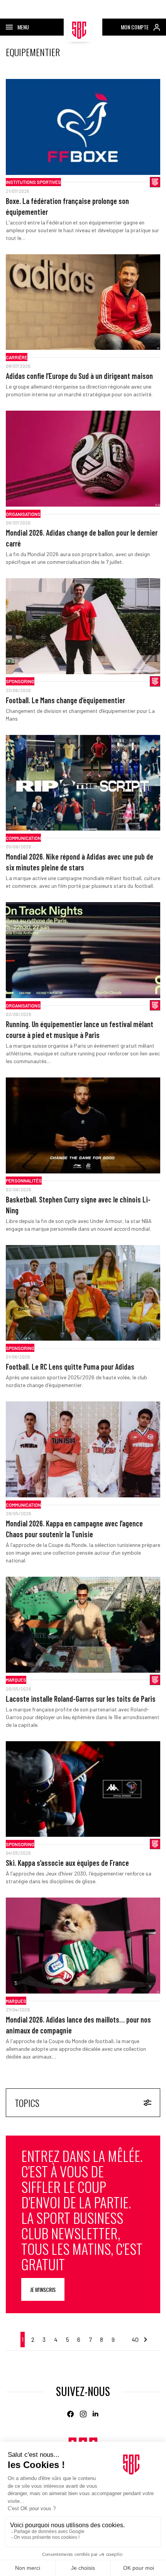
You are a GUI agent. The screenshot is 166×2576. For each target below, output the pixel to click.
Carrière (17, 357)
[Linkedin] (96, 2414)
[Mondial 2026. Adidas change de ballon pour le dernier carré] (83, 459)
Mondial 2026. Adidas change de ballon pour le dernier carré (82, 538)
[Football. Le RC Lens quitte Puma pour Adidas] (83, 1293)
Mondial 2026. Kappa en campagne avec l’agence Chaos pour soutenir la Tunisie (74, 1529)
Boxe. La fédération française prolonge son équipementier (67, 206)
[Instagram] (83, 2414)
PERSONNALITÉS (24, 1180)
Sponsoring (20, 681)
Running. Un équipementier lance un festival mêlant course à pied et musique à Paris (80, 1029)
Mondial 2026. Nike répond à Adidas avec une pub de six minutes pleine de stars (80, 862)
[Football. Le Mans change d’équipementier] (83, 626)
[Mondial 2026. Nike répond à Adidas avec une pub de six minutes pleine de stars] (83, 783)
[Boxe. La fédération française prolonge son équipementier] (83, 127)
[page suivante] (145, 2340)
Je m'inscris (43, 2289)
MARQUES (16, 1680)
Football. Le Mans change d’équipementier (65, 700)
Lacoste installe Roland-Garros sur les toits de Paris (81, 1699)
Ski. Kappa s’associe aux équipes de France (67, 1863)
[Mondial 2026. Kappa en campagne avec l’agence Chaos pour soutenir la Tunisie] (83, 1449)
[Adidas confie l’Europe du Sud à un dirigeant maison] (83, 302)
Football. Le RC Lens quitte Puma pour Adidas (70, 1367)
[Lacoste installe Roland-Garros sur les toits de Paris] (83, 1625)
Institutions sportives (33, 182)
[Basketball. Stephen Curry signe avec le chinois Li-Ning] (83, 1125)
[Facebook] (70, 2414)
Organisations (23, 514)
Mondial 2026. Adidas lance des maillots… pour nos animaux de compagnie (78, 2025)
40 (135, 2339)
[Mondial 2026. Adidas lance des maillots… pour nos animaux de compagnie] (83, 1946)
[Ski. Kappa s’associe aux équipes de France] (83, 1789)
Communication (23, 838)
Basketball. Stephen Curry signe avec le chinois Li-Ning (78, 1205)
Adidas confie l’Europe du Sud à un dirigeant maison (79, 376)
